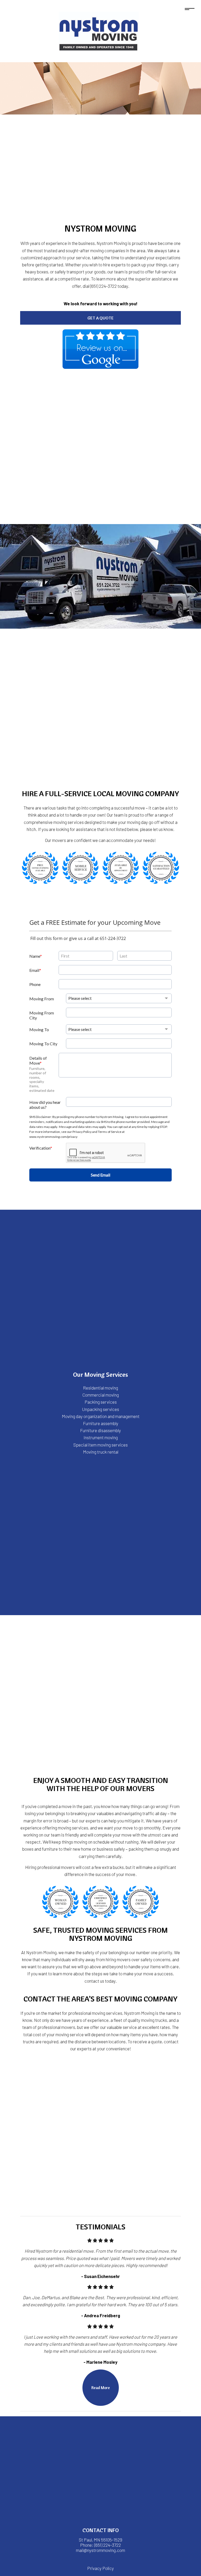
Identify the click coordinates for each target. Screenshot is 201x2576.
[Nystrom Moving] (99, 30)
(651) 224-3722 (108, 2545)
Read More (101, 2388)
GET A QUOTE (100, 318)
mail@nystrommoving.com (100, 2550)
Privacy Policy (100, 2568)
